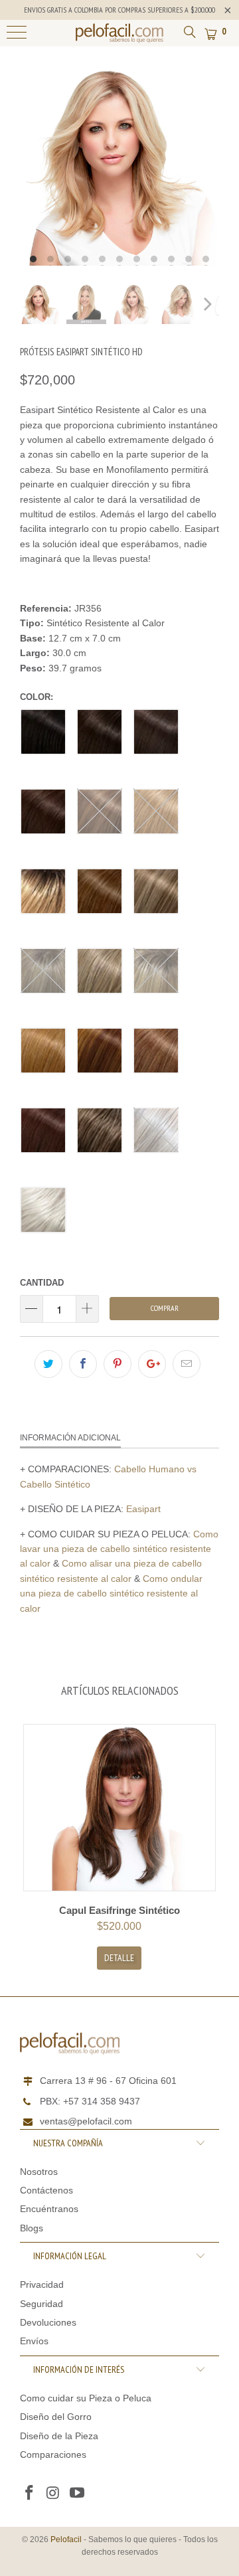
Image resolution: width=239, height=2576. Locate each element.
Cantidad (42, 1283)
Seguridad (41, 2304)
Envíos (34, 2341)
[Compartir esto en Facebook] (83, 1364)
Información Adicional (70, 1438)
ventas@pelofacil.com (86, 2121)
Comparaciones (53, 2454)
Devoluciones (48, 2322)
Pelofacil (66, 2539)
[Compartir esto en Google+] (152, 1364)
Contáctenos (46, 2190)
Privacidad (42, 2284)
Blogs (32, 2228)
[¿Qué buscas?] (189, 31)
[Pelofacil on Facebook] (30, 2494)
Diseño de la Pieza (59, 2436)
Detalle (119, 1958)
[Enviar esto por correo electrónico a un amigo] (187, 1364)
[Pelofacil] (119, 33)
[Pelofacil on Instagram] (54, 2494)
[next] (209, 166)
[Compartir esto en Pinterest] (118, 1364)
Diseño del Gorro (56, 2417)
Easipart (143, 1509)
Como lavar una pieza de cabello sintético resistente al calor (119, 1549)
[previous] (30, 166)
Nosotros (39, 2172)
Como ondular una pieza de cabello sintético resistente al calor (111, 1593)
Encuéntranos (49, 2209)
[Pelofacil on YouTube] (77, 2494)
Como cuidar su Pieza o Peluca (86, 2398)
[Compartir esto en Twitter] (48, 1364)
